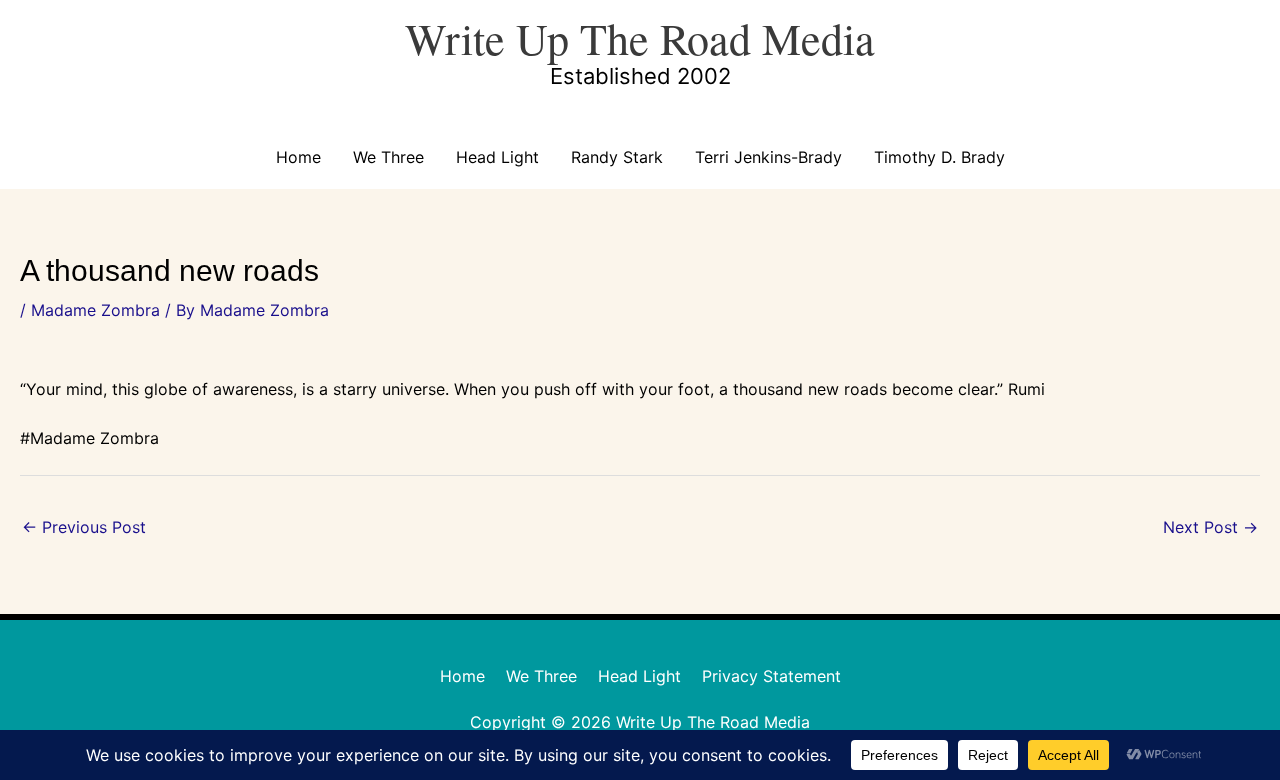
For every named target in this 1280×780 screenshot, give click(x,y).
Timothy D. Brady (939, 157)
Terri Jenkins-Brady (768, 157)
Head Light (497, 157)
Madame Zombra (95, 310)
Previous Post (84, 527)
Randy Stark (617, 157)
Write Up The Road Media (640, 38)
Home (298, 157)
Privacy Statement (771, 676)
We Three (388, 157)
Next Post (1210, 527)
